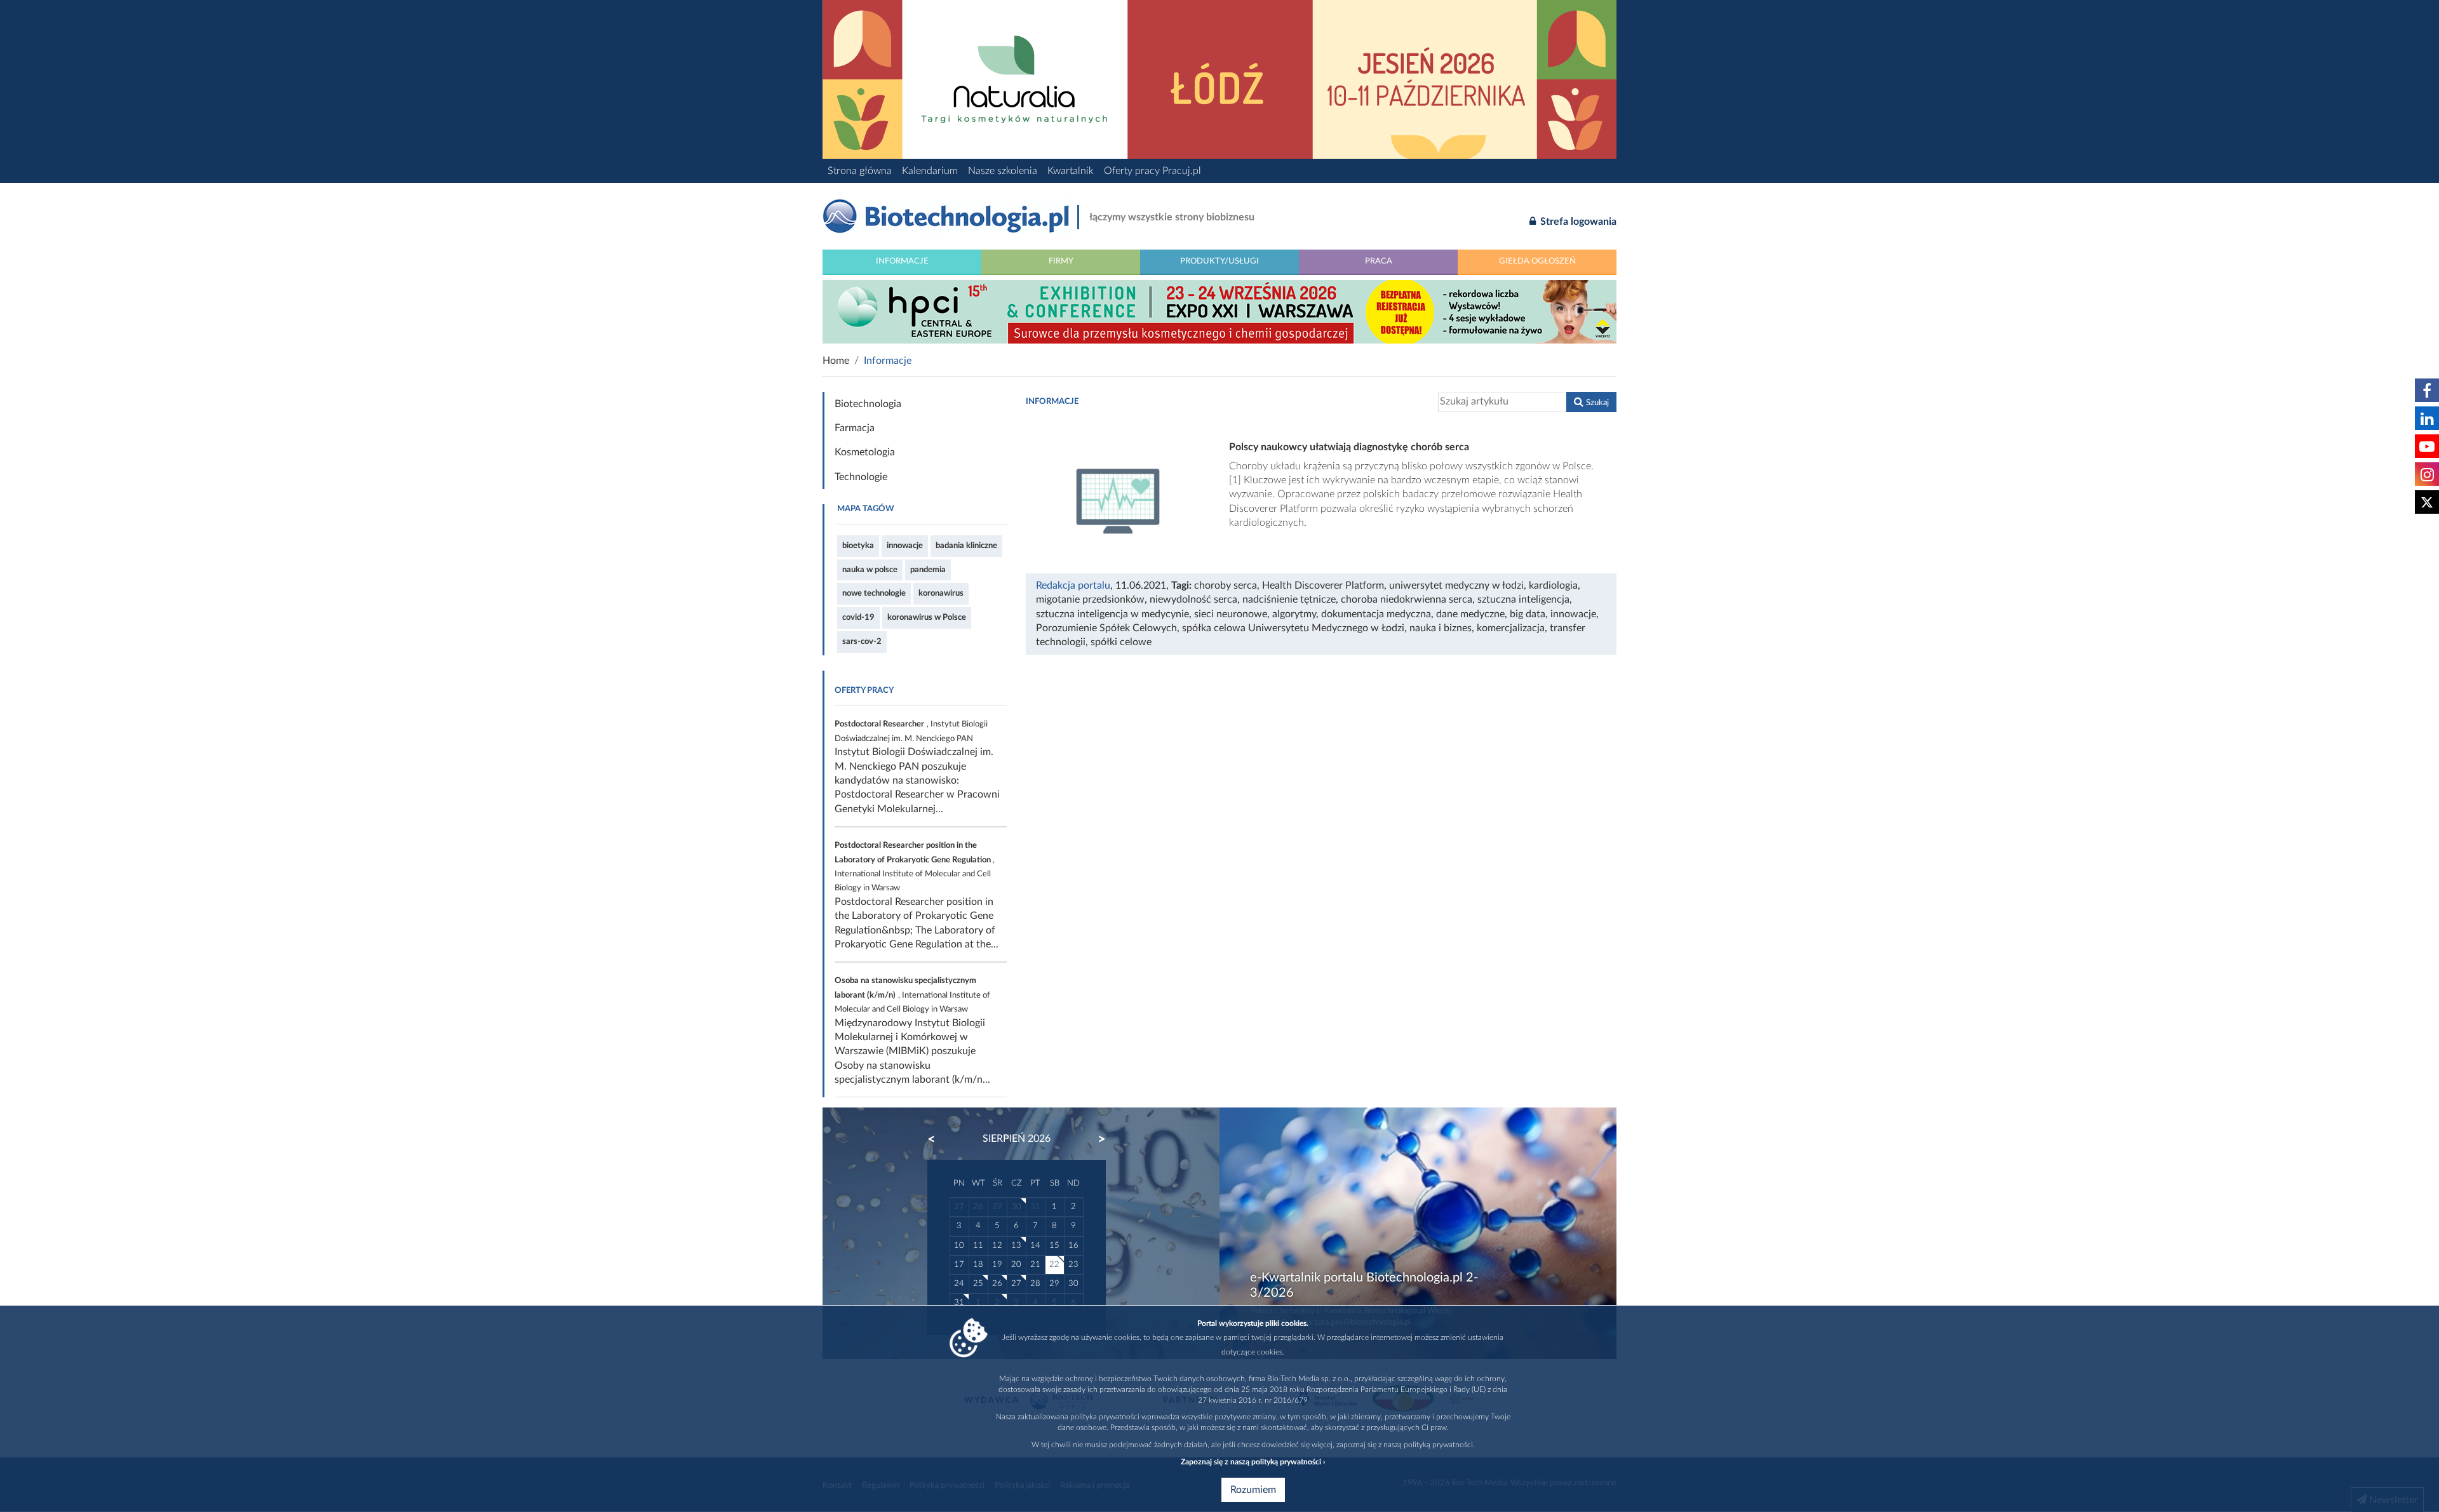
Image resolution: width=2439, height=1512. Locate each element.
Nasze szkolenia (1003, 171)
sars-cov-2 (862, 641)
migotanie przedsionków (1090, 599)
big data (1528, 614)
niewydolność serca (1193, 599)
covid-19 (858, 617)
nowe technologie (874, 593)
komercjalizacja (1511, 628)
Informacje (902, 261)
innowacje (905, 545)
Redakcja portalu (1073, 585)
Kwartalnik (1071, 171)
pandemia (928, 570)
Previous (937, 1139)
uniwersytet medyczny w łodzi (1456, 585)
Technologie (861, 477)
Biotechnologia (868, 404)
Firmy (1061, 261)
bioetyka (858, 545)
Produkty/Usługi (1219, 261)
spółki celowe (1121, 642)
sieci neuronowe (1231, 614)
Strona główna (860, 171)
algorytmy (1294, 614)
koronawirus (941, 593)
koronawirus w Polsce (927, 617)
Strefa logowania (1577, 222)
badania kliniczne (966, 545)
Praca (1379, 261)
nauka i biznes (1441, 628)
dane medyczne (1470, 614)
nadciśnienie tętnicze (1289, 599)
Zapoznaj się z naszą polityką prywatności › (1253, 1462)
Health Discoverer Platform (1323, 585)
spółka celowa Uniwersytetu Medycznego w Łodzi (1293, 628)
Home (836, 361)
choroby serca (1226, 585)
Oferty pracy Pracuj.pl (1152, 171)
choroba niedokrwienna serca (1407, 599)
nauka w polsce (870, 570)
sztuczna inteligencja (1523, 599)
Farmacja (855, 428)
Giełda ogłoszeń (1537, 261)
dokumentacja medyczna (1376, 614)
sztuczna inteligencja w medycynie (1112, 614)
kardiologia (1553, 585)
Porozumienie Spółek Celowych (1106, 628)
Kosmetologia (865, 452)
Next (1096, 1139)
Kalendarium (930, 171)
